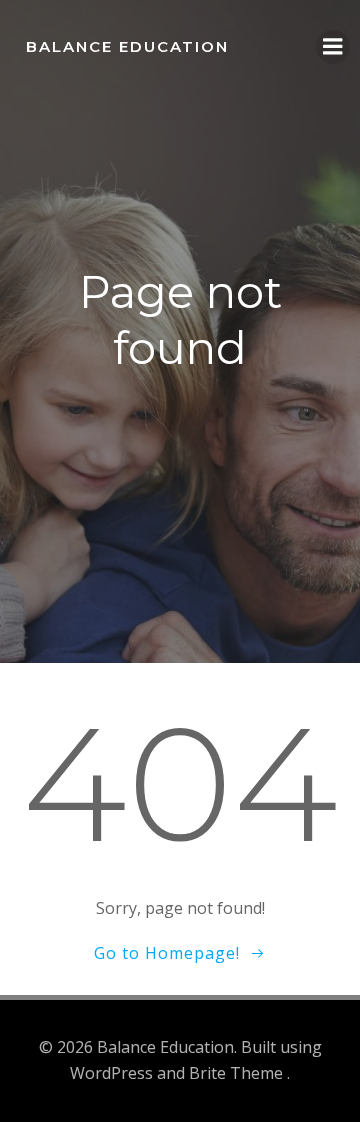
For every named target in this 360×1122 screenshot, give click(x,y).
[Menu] (333, 47)
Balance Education (127, 46)
